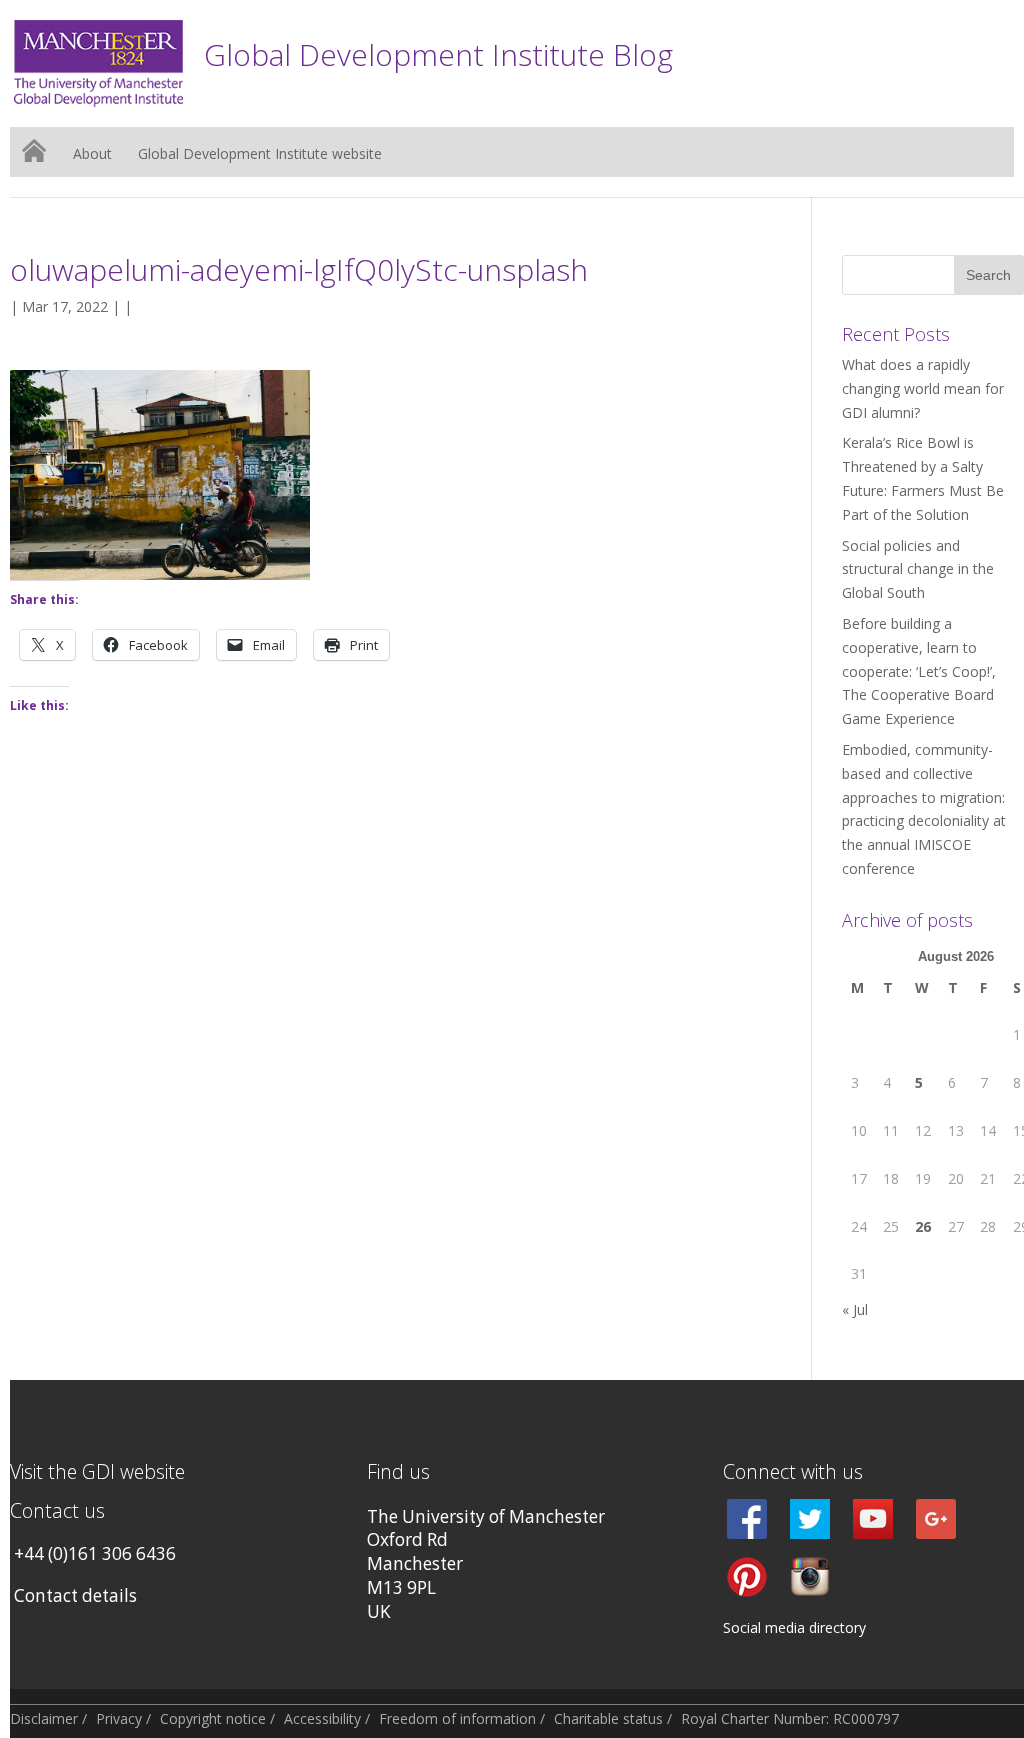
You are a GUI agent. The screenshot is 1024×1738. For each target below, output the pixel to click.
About (92, 155)
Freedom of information (457, 1718)
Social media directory (794, 1627)
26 (923, 1226)
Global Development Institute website (260, 155)
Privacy (119, 1718)
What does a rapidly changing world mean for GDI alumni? (923, 388)
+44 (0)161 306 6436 (95, 1553)
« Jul (855, 1309)
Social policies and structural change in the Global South (918, 569)
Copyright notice (213, 1718)
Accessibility (322, 1718)
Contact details (75, 1595)
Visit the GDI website (97, 1471)
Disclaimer (44, 1718)
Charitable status (608, 1718)
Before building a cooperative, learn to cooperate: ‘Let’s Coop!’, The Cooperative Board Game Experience (919, 671)
